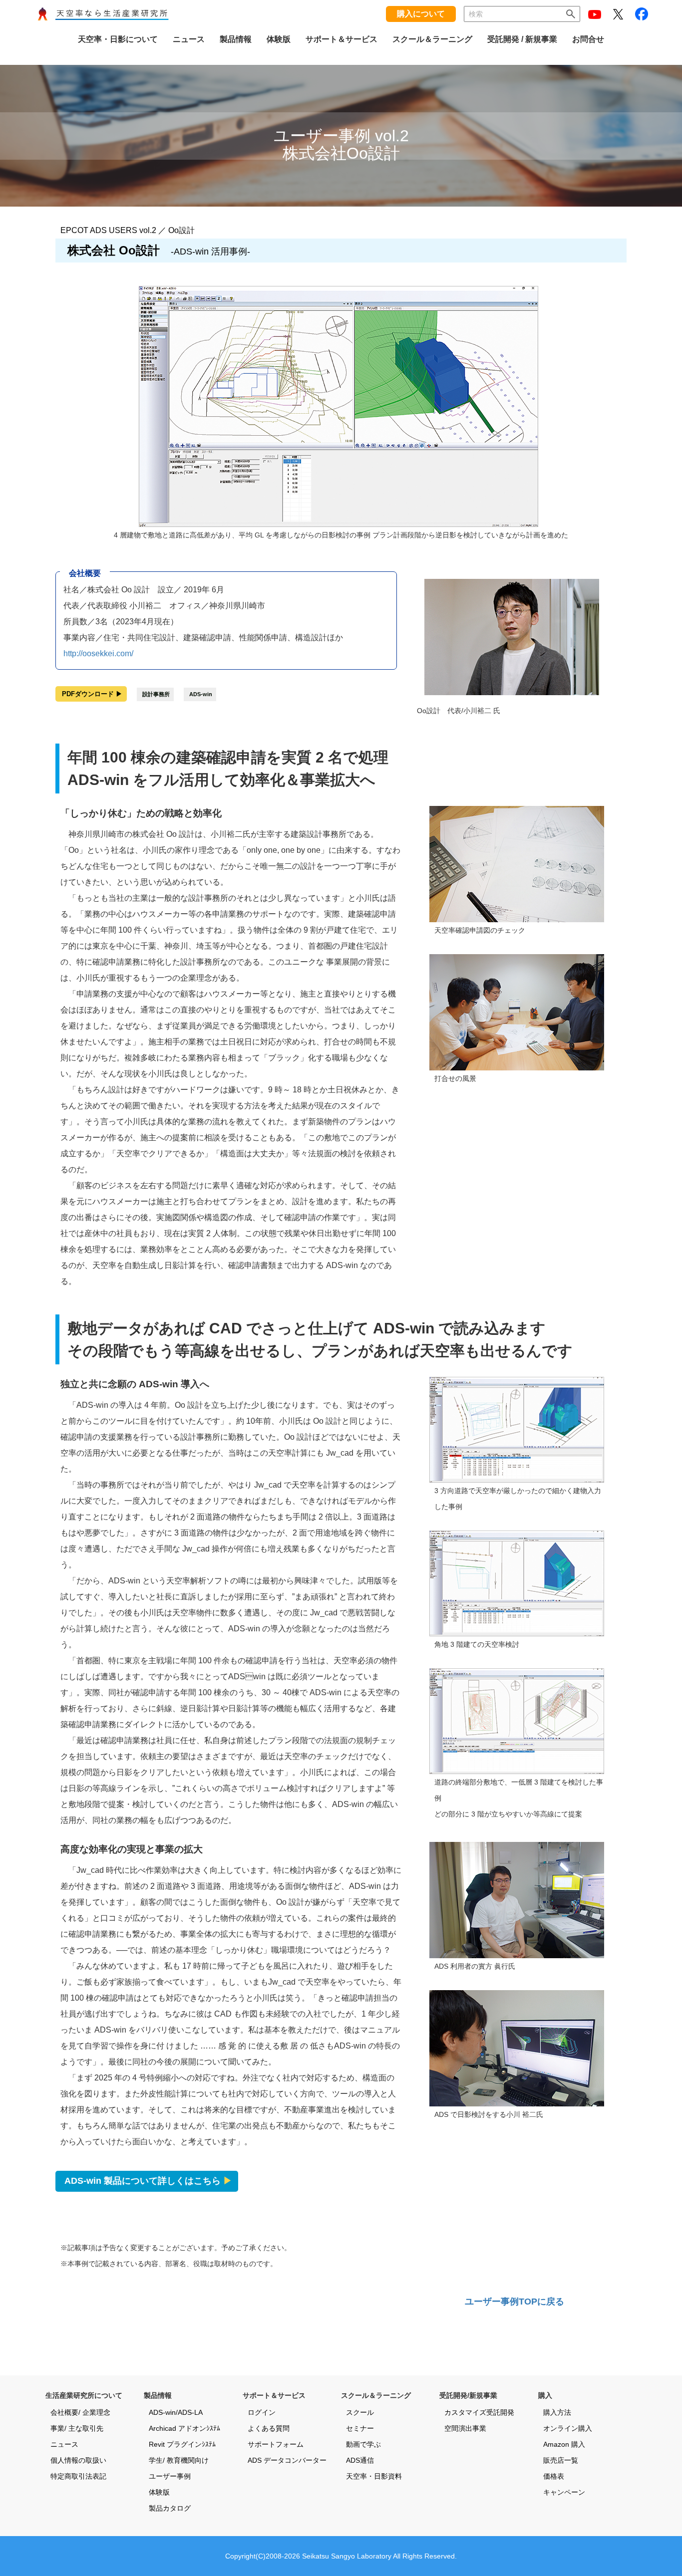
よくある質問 (269, 2428)
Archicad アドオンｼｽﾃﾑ (184, 2428)
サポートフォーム (276, 2444)
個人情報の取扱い (78, 2460)
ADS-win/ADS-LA (176, 2412)
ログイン (262, 2412)
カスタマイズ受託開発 (479, 2412)
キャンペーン (564, 2492)
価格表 (554, 2476)
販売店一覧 (561, 2460)
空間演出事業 (465, 2428)
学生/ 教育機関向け (179, 2460)
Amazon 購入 (564, 2444)
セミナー (360, 2428)
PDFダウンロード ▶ (92, 694)
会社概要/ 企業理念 (80, 2412)
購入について (421, 14)
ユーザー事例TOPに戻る (514, 2302)
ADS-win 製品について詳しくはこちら (148, 2181)
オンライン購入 (568, 2428)
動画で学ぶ (363, 2444)
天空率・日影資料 (374, 2476)
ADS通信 (360, 2460)
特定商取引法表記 (78, 2476)
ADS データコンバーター (287, 2460)
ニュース (64, 2444)
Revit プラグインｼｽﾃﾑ (182, 2444)
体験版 (159, 2492)
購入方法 (557, 2412)
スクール (360, 2412)
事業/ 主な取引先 (77, 2428)
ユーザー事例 (170, 2476)
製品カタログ (170, 2508)
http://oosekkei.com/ (98, 653)
